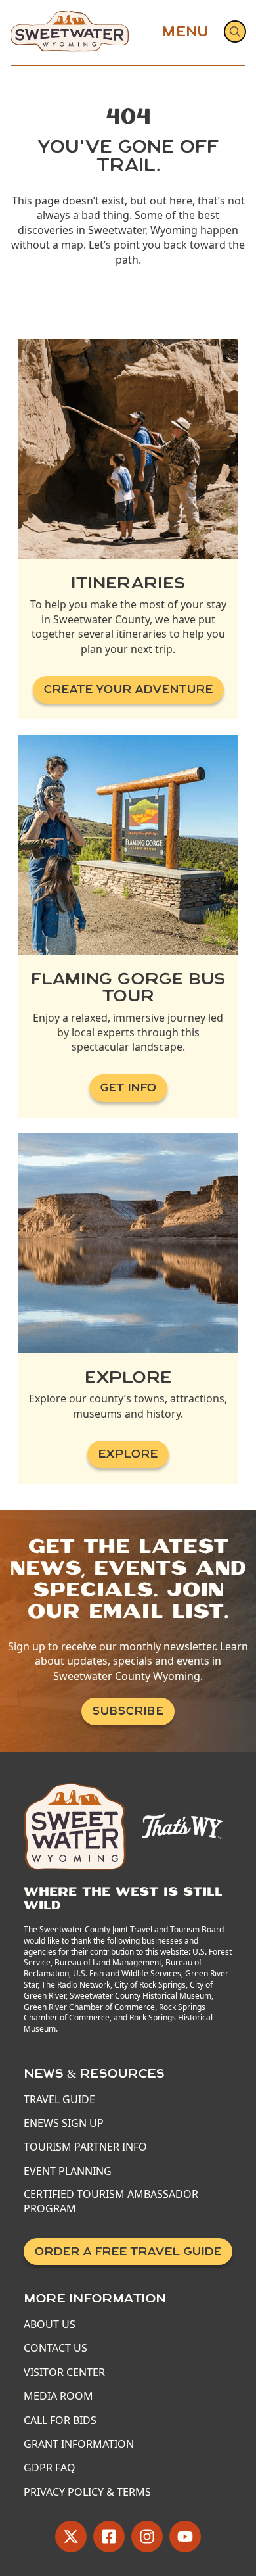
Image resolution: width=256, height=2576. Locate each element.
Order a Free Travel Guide (128, 2252)
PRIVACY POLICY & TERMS (87, 2492)
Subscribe (128, 1711)
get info (128, 1088)
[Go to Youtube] (185, 2537)
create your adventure (128, 689)
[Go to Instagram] (147, 2537)
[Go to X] (71, 2537)
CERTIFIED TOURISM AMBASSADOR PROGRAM (111, 2201)
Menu (185, 32)
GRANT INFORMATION (79, 2444)
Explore (128, 1454)
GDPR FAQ (50, 2468)
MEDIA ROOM (58, 2396)
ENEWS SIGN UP (64, 2123)
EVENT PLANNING (68, 2171)
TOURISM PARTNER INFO (85, 2147)
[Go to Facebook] (109, 2537)
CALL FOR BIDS (60, 2420)
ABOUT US (50, 2324)
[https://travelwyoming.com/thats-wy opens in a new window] (182, 1825)
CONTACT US (55, 2348)
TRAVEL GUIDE (59, 2099)
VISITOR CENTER (64, 2372)
